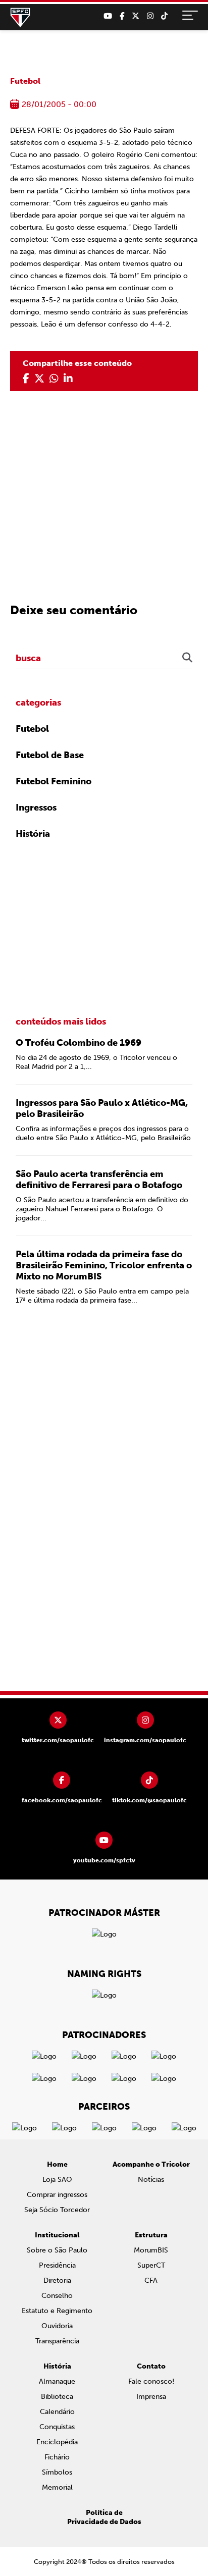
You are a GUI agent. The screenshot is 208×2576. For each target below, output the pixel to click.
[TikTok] (164, 16)
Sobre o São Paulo (57, 2250)
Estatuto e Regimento (57, 2311)
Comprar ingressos (57, 2195)
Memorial (57, 2487)
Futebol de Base (50, 755)
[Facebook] (122, 16)
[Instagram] (150, 16)
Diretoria (57, 2280)
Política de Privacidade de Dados (104, 2517)
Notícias (151, 2180)
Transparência (57, 2341)
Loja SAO (57, 2180)
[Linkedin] (68, 379)
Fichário (57, 2457)
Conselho (57, 2296)
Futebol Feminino (54, 781)
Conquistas (57, 2427)
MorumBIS (151, 2250)
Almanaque (57, 2381)
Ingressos (36, 808)
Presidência (57, 2265)
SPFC (20, 18)
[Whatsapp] (54, 379)
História (33, 834)
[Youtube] (108, 16)
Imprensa (151, 2397)
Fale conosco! (151, 2381)
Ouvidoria (57, 2326)
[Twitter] (136, 16)
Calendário (57, 2412)
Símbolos (57, 2472)
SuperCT (151, 2265)
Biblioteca (57, 2397)
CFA (151, 2280)
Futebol (25, 81)
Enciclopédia (57, 2442)
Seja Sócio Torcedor (57, 2210)
